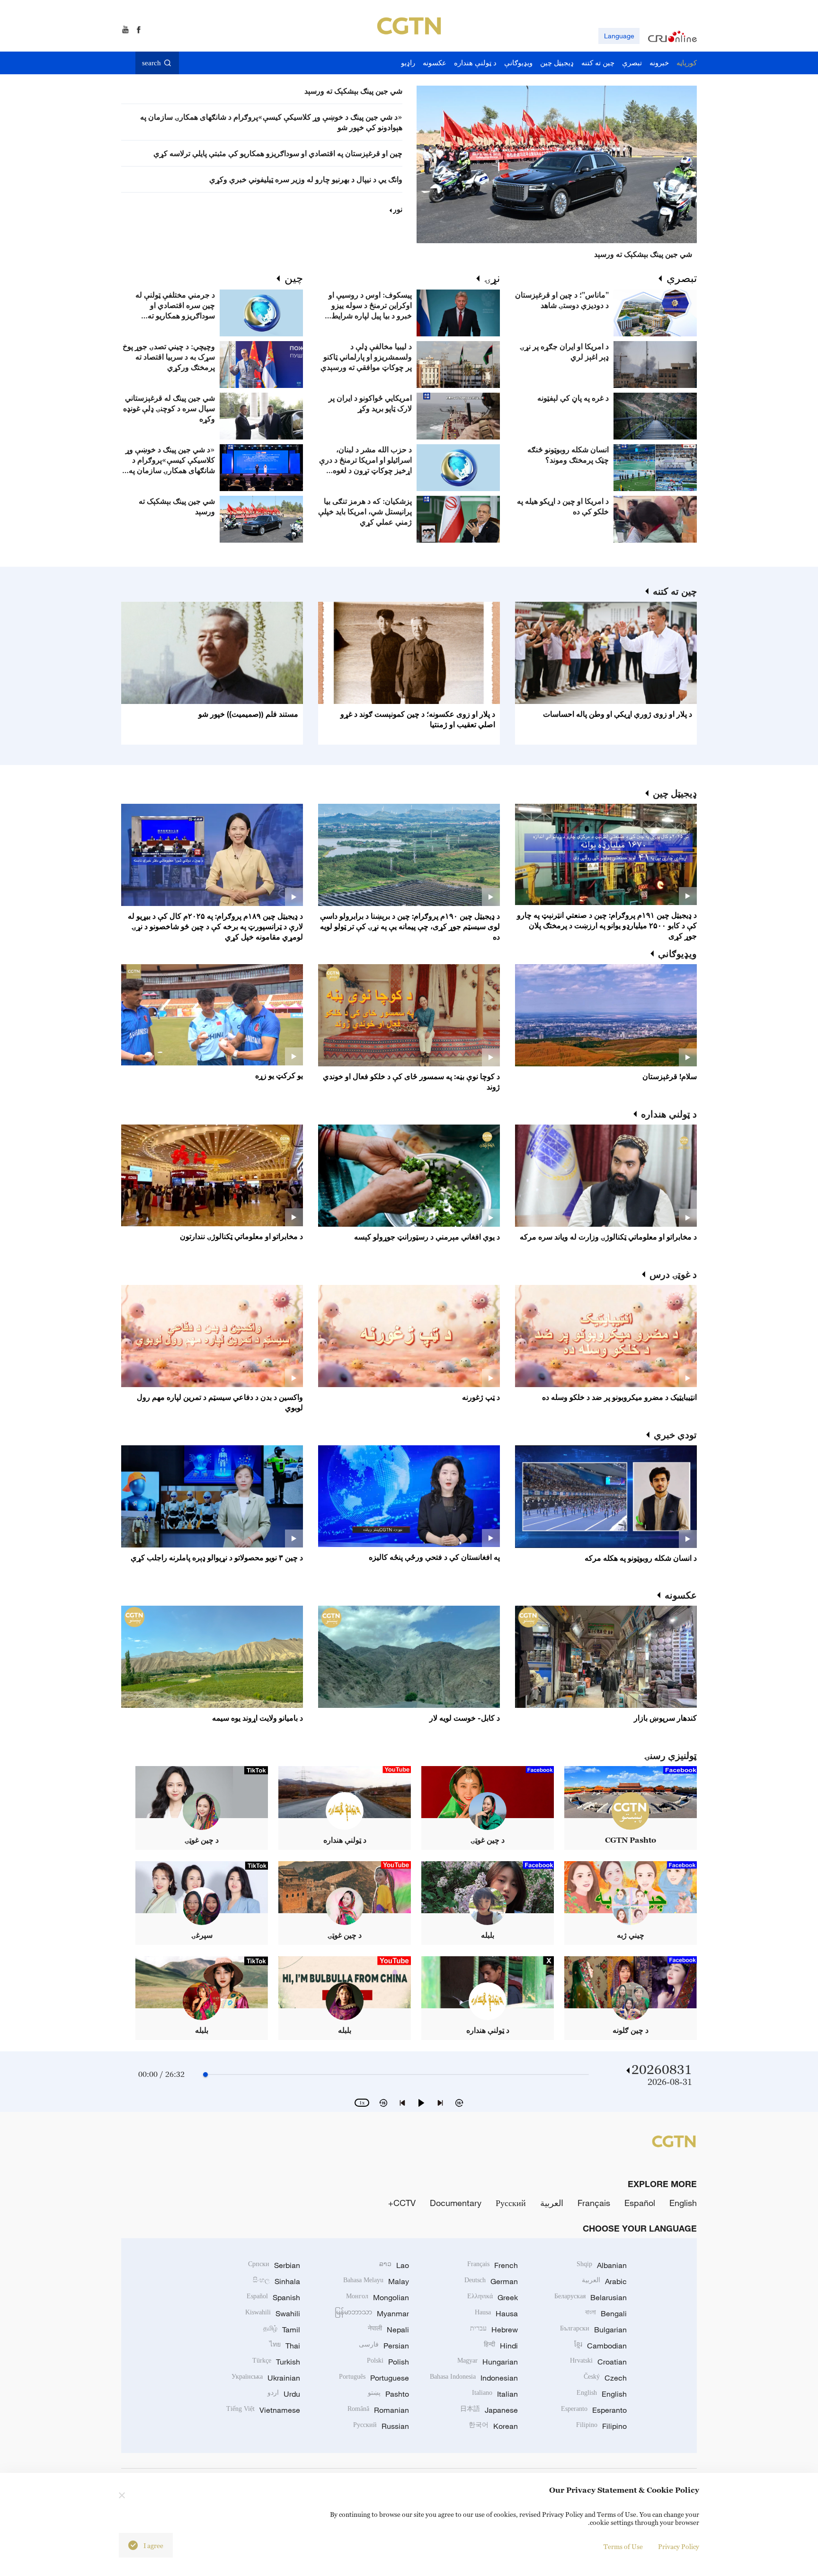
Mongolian (378, 2297)
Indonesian (474, 2378)
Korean (493, 2426)
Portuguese (374, 2378)
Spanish (273, 2297)
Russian (381, 2426)
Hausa (496, 2313)
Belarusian (591, 2297)
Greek (493, 2297)
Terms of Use (623, 2546)
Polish (388, 2362)
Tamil (282, 2330)
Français (594, 2203)
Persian (384, 2346)
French (493, 2265)
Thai (285, 2346)
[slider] (205, 2075)
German (491, 2281)
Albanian (602, 2265)
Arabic (604, 2281)
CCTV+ (402, 2203)
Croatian (598, 2362)
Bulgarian (593, 2330)
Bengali (606, 2313)
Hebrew (494, 2330)
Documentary (456, 2203)
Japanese (489, 2410)
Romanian (378, 2410)
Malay (376, 2281)
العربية (552, 2203)
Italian (495, 2394)
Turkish (276, 2362)
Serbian (274, 2265)
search (151, 63)
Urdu (284, 2394)
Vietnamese (263, 2410)
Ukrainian (266, 2378)
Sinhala (276, 2281)
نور (398, 209)
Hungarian (488, 2362)
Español (640, 2203)
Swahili (273, 2313)
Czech (605, 2378)
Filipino (601, 2426)
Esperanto (594, 2410)
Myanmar (372, 2313)
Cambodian (600, 2346)
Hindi (501, 2346)
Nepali (388, 2330)
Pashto (388, 2394)
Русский (511, 2203)
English (683, 2203)
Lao (394, 2265)
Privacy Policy (679, 2546)
